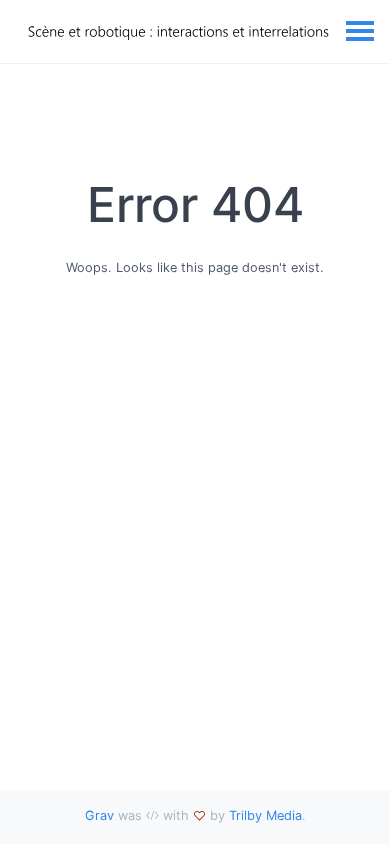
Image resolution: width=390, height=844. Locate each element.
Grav (99, 815)
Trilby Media (265, 815)
